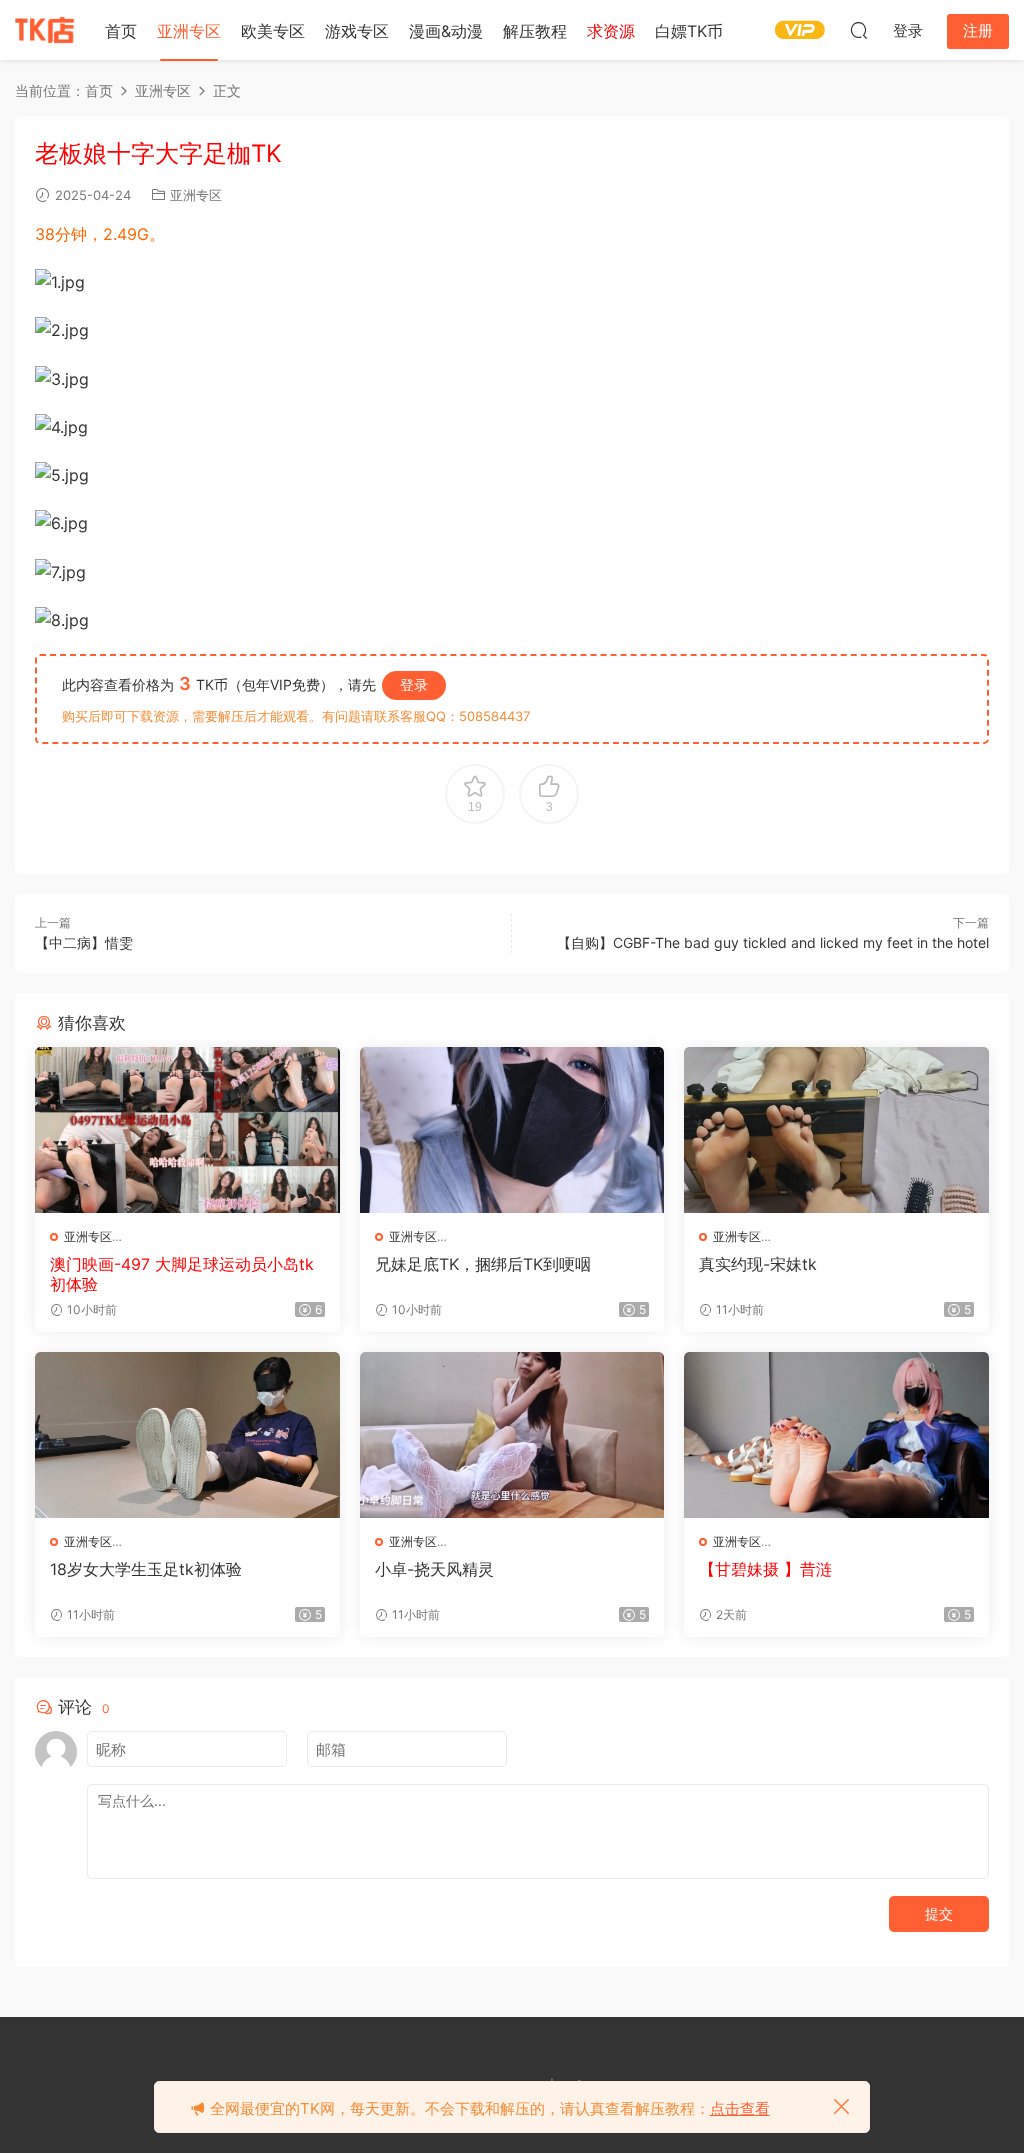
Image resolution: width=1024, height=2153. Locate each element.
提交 (939, 1913)
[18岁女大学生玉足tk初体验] (187, 1435)
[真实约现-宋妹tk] (836, 1130)
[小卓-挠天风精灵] (512, 1435)
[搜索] (859, 30)
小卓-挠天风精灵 (434, 1569)
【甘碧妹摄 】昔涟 (765, 1569)
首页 (121, 31)
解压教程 (535, 31)
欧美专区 (273, 31)
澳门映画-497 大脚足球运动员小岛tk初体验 (182, 1274)
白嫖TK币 (689, 31)
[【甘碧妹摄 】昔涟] (836, 1435)
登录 (414, 684)
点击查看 (740, 2108)
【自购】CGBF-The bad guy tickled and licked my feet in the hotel (773, 942)
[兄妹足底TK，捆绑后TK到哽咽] (512, 1130)
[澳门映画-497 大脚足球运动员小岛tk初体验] (187, 1130)
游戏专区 (357, 31)
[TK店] (45, 30)
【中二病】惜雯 (84, 942)
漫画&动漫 (446, 31)
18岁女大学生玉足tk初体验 (146, 1569)
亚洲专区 (189, 31)
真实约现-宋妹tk (758, 1264)
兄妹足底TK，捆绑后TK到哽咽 (483, 1264)
